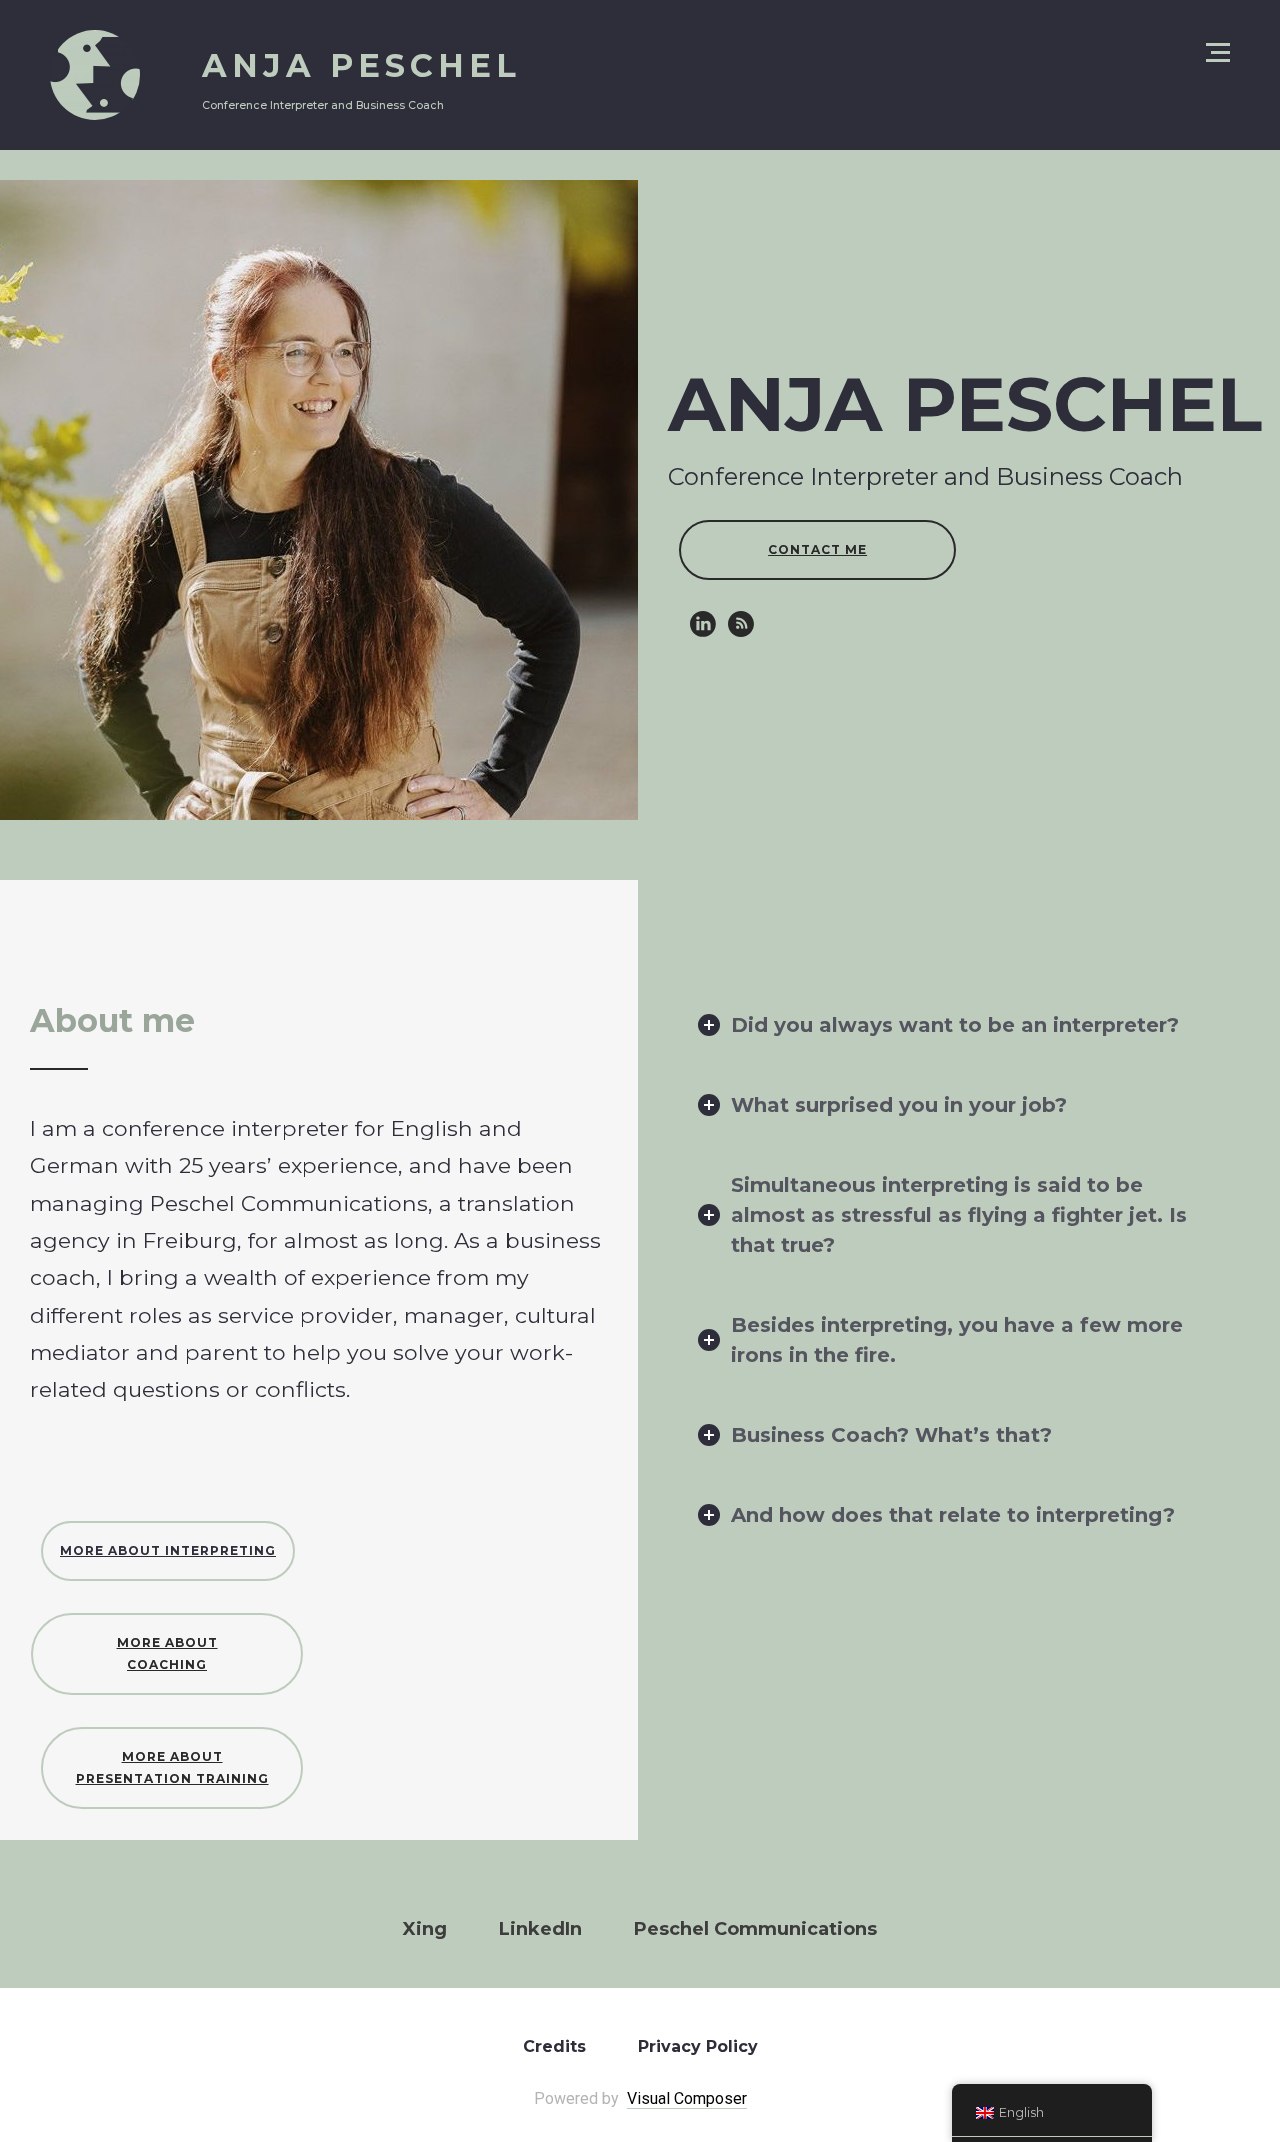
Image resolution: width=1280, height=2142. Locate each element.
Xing (425, 1929)
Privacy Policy (698, 2046)
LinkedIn (540, 1929)
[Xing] (741, 624)
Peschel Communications (755, 1929)
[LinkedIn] (703, 624)
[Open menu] (1218, 52)
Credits (554, 2046)
